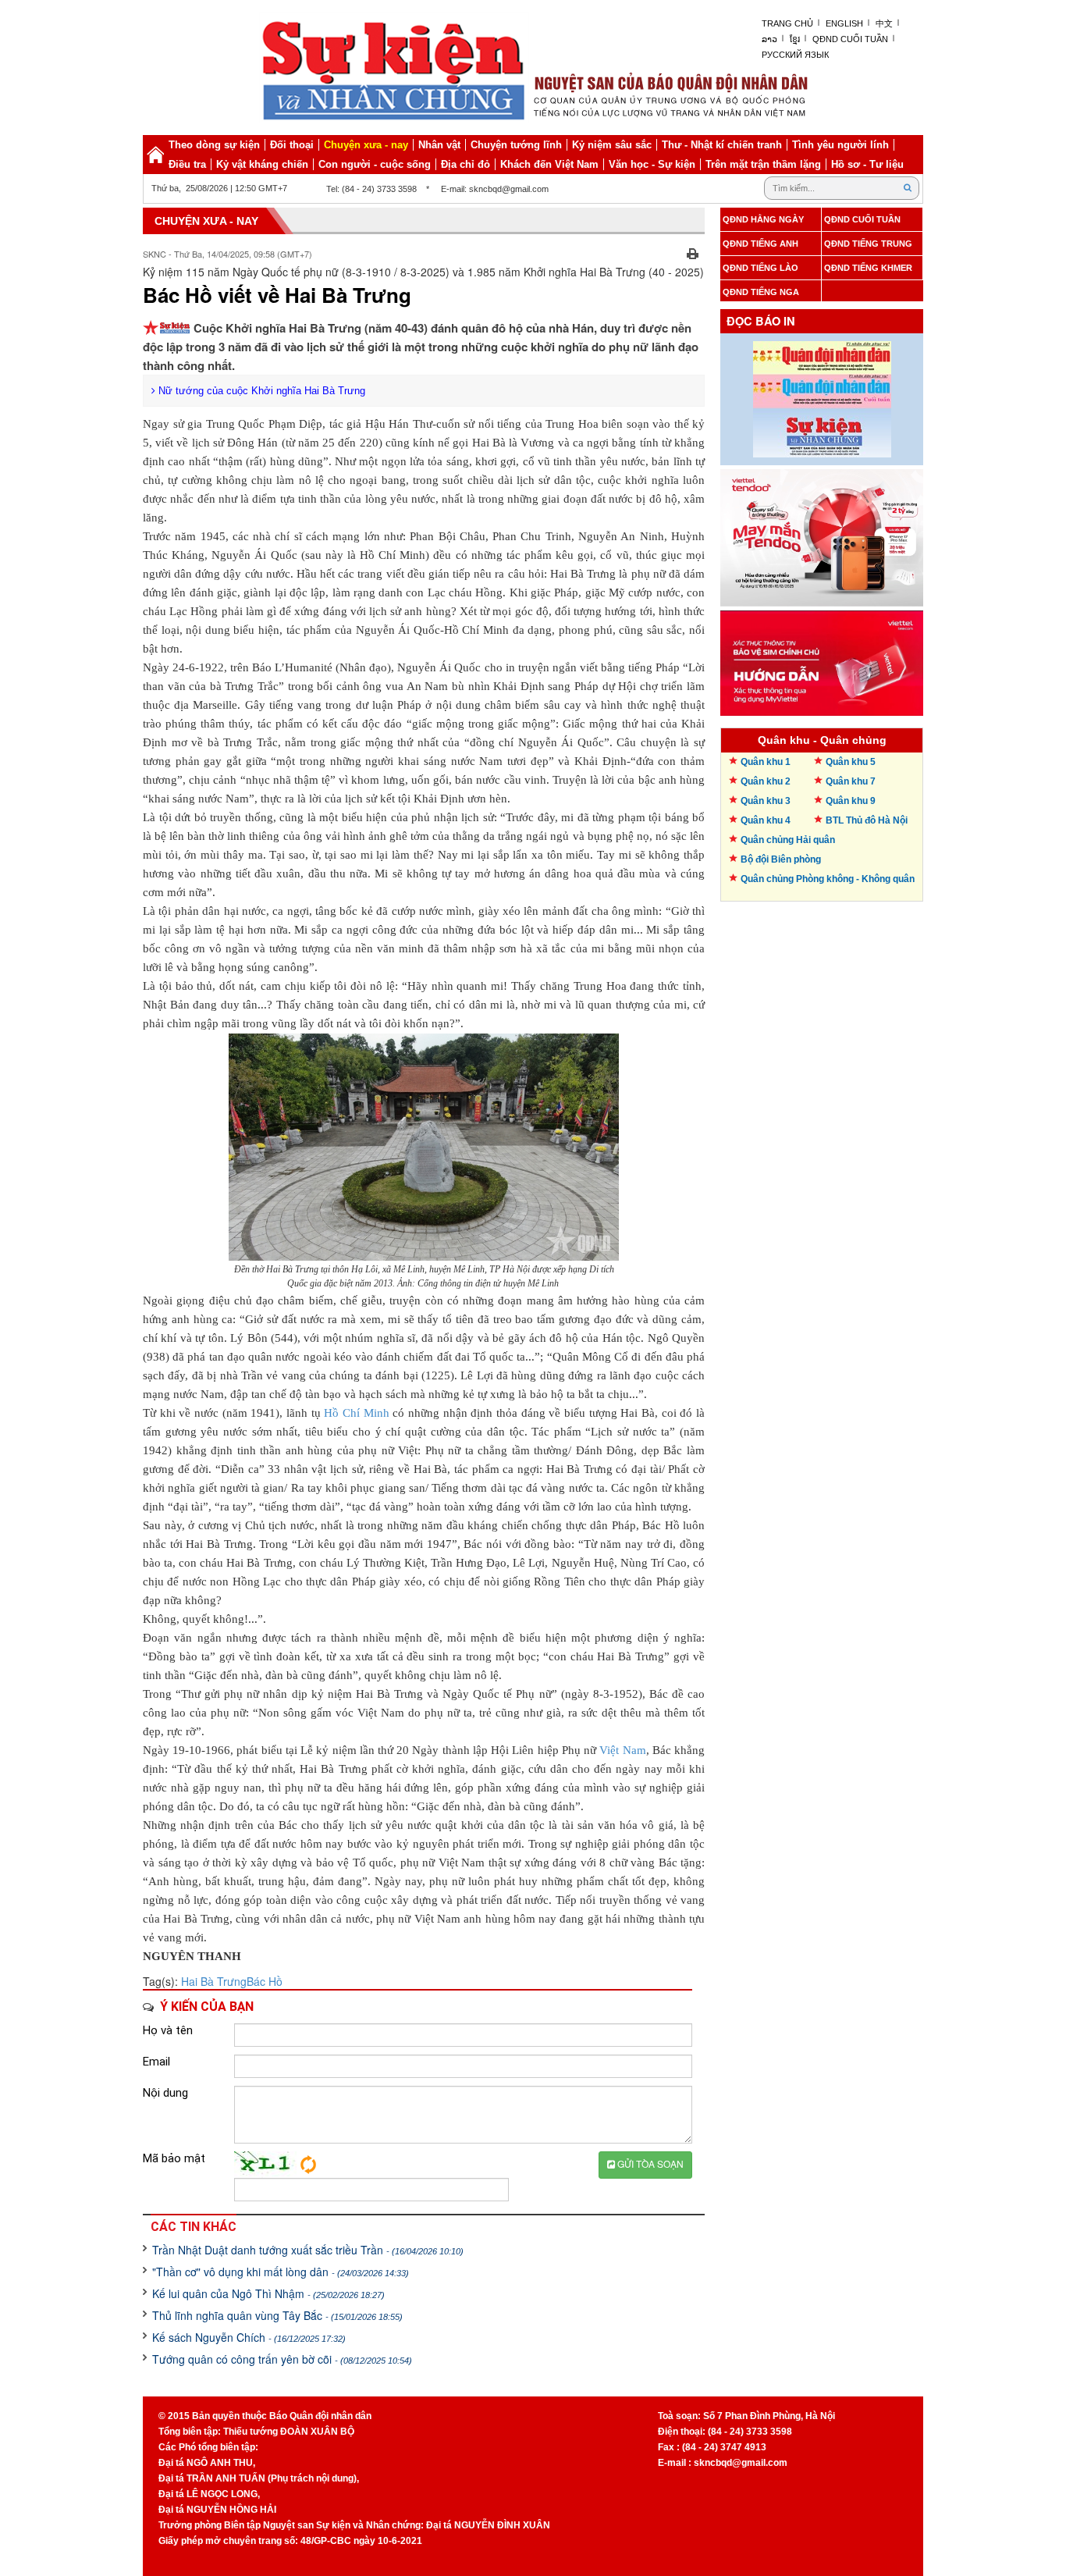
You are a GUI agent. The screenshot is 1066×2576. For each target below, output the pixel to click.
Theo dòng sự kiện (214, 145)
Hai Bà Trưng (214, 1981)
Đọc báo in (761, 321)
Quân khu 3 (766, 801)
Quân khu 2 (766, 781)
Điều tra (187, 164)
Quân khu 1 (766, 762)
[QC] (822, 534)
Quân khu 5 (851, 762)
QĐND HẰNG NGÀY (763, 219)
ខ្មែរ (795, 39)
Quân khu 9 (851, 801)
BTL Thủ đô (867, 820)
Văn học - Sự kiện (652, 164)
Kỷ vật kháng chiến (262, 164)
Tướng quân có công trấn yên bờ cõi (282, 2359)
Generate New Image (308, 2165)
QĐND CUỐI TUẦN (862, 219)
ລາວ (769, 39)
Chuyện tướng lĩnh (516, 145)
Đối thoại (292, 145)
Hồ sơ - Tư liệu (867, 164)
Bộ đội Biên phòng (781, 859)
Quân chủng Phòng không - (828, 879)
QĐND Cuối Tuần (850, 39)
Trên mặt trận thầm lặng (763, 164)
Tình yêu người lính (840, 145)
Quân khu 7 (851, 781)
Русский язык (795, 55)
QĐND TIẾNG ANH (760, 244)
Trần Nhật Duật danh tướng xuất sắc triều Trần (308, 2250)
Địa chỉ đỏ (465, 164)
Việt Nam (622, 1750)
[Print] (693, 252)
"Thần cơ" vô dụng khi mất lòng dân (281, 2272)
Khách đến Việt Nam (549, 164)
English (844, 23)
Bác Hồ (265, 1981)
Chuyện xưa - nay (366, 145)
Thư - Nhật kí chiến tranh (722, 145)
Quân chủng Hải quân (788, 840)
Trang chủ (787, 23)
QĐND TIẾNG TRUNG (868, 244)
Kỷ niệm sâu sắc (612, 145)
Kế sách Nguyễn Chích (249, 2337)
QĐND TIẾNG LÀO (760, 268)
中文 (884, 23)
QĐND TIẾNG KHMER (868, 268)
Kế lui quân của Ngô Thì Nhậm (268, 2293)
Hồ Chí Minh (356, 1413)
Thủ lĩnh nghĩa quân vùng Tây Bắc (277, 2315)
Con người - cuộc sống (375, 164)
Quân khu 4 (766, 820)
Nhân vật (439, 145)
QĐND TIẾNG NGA (761, 292)
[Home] (155, 155)
